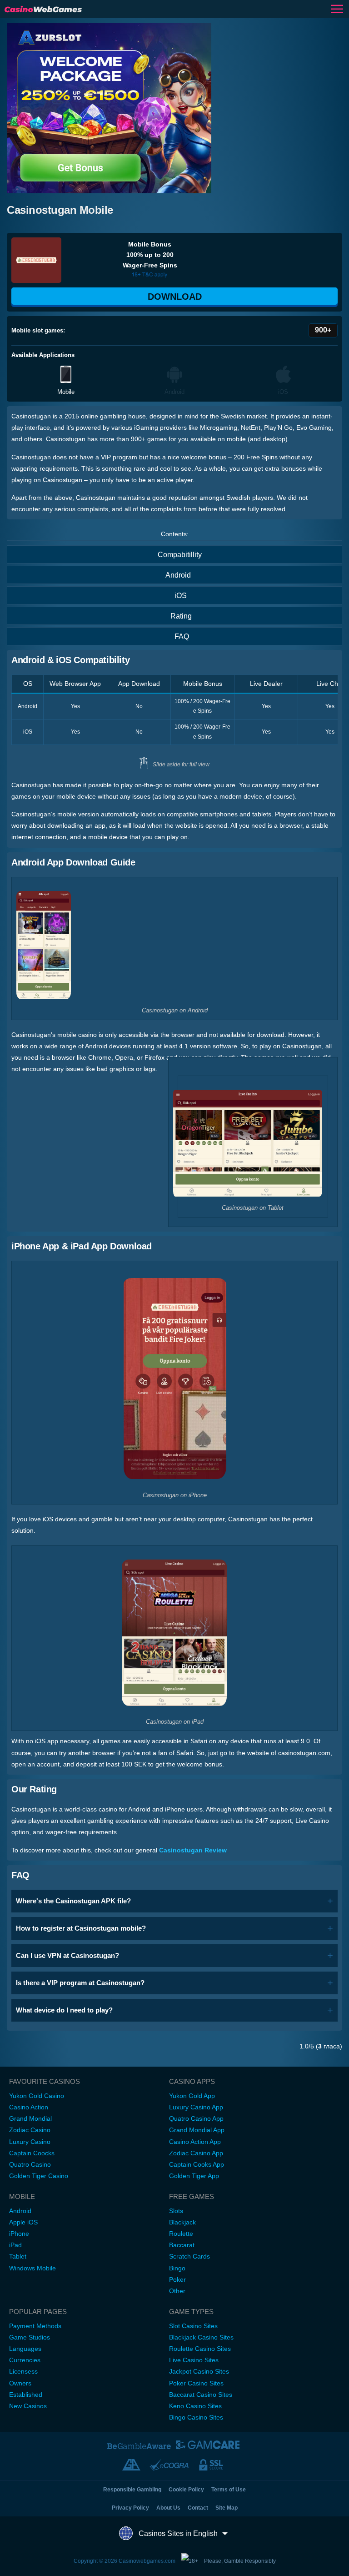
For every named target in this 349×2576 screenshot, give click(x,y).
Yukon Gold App (192, 2096)
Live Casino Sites (194, 2360)
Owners (20, 2383)
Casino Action (29, 2107)
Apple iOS (23, 2222)
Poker (177, 2279)
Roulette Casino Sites (200, 2349)
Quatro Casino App (196, 2118)
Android (178, 575)
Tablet (18, 2256)
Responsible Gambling (132, 2490)
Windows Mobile (32, 2268)
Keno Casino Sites (195, 2406)
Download (175, 297)
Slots (176, 2211)
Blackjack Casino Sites (201, 2337)
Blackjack (182, 2222)
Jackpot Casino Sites (199, 2371)
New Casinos (28, 2406)
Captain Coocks (32, 2153)
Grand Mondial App (197, 2130)
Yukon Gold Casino (37, 2096)
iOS (181, 596)
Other (177, 2291)
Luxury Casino (30, 2142)
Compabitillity (180, 555)
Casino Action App (195, 2142)
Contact (198, 2508)
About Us (168, 2508)
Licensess (23, 2371)
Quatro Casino (30, 2164)
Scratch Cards (189, 2256)
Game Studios (30, 2337)
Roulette (181, 2234)
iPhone (19, 2234)
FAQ (182, 636)
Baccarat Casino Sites (201, 2395)
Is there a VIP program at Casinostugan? (80, 1983)
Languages (25, 2349)
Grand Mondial (30, 2118)
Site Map (227, 2508)
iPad (15, 2245)
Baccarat (182, 2245)
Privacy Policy (130, 2508)
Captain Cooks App (197, 2164)
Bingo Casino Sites (196, 2417)
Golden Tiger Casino (39, 2176)
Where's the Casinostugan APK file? (73, 1901)
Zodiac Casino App (196, 2153)
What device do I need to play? (64, 2010)
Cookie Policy (186, 2490)
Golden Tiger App (194, 2176)
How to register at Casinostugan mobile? (81, 1928)
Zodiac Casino (30, 2130)
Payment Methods (35, 2326)
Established (26, 2395)
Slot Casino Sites (193, 2326)
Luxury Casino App (196, 2107)
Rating (181, 616)
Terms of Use (229, 2490)
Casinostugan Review (193, 1850)
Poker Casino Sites (196, 2383)
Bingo (177, 2268)
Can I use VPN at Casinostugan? (67, 1955)
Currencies (25, 2360)
